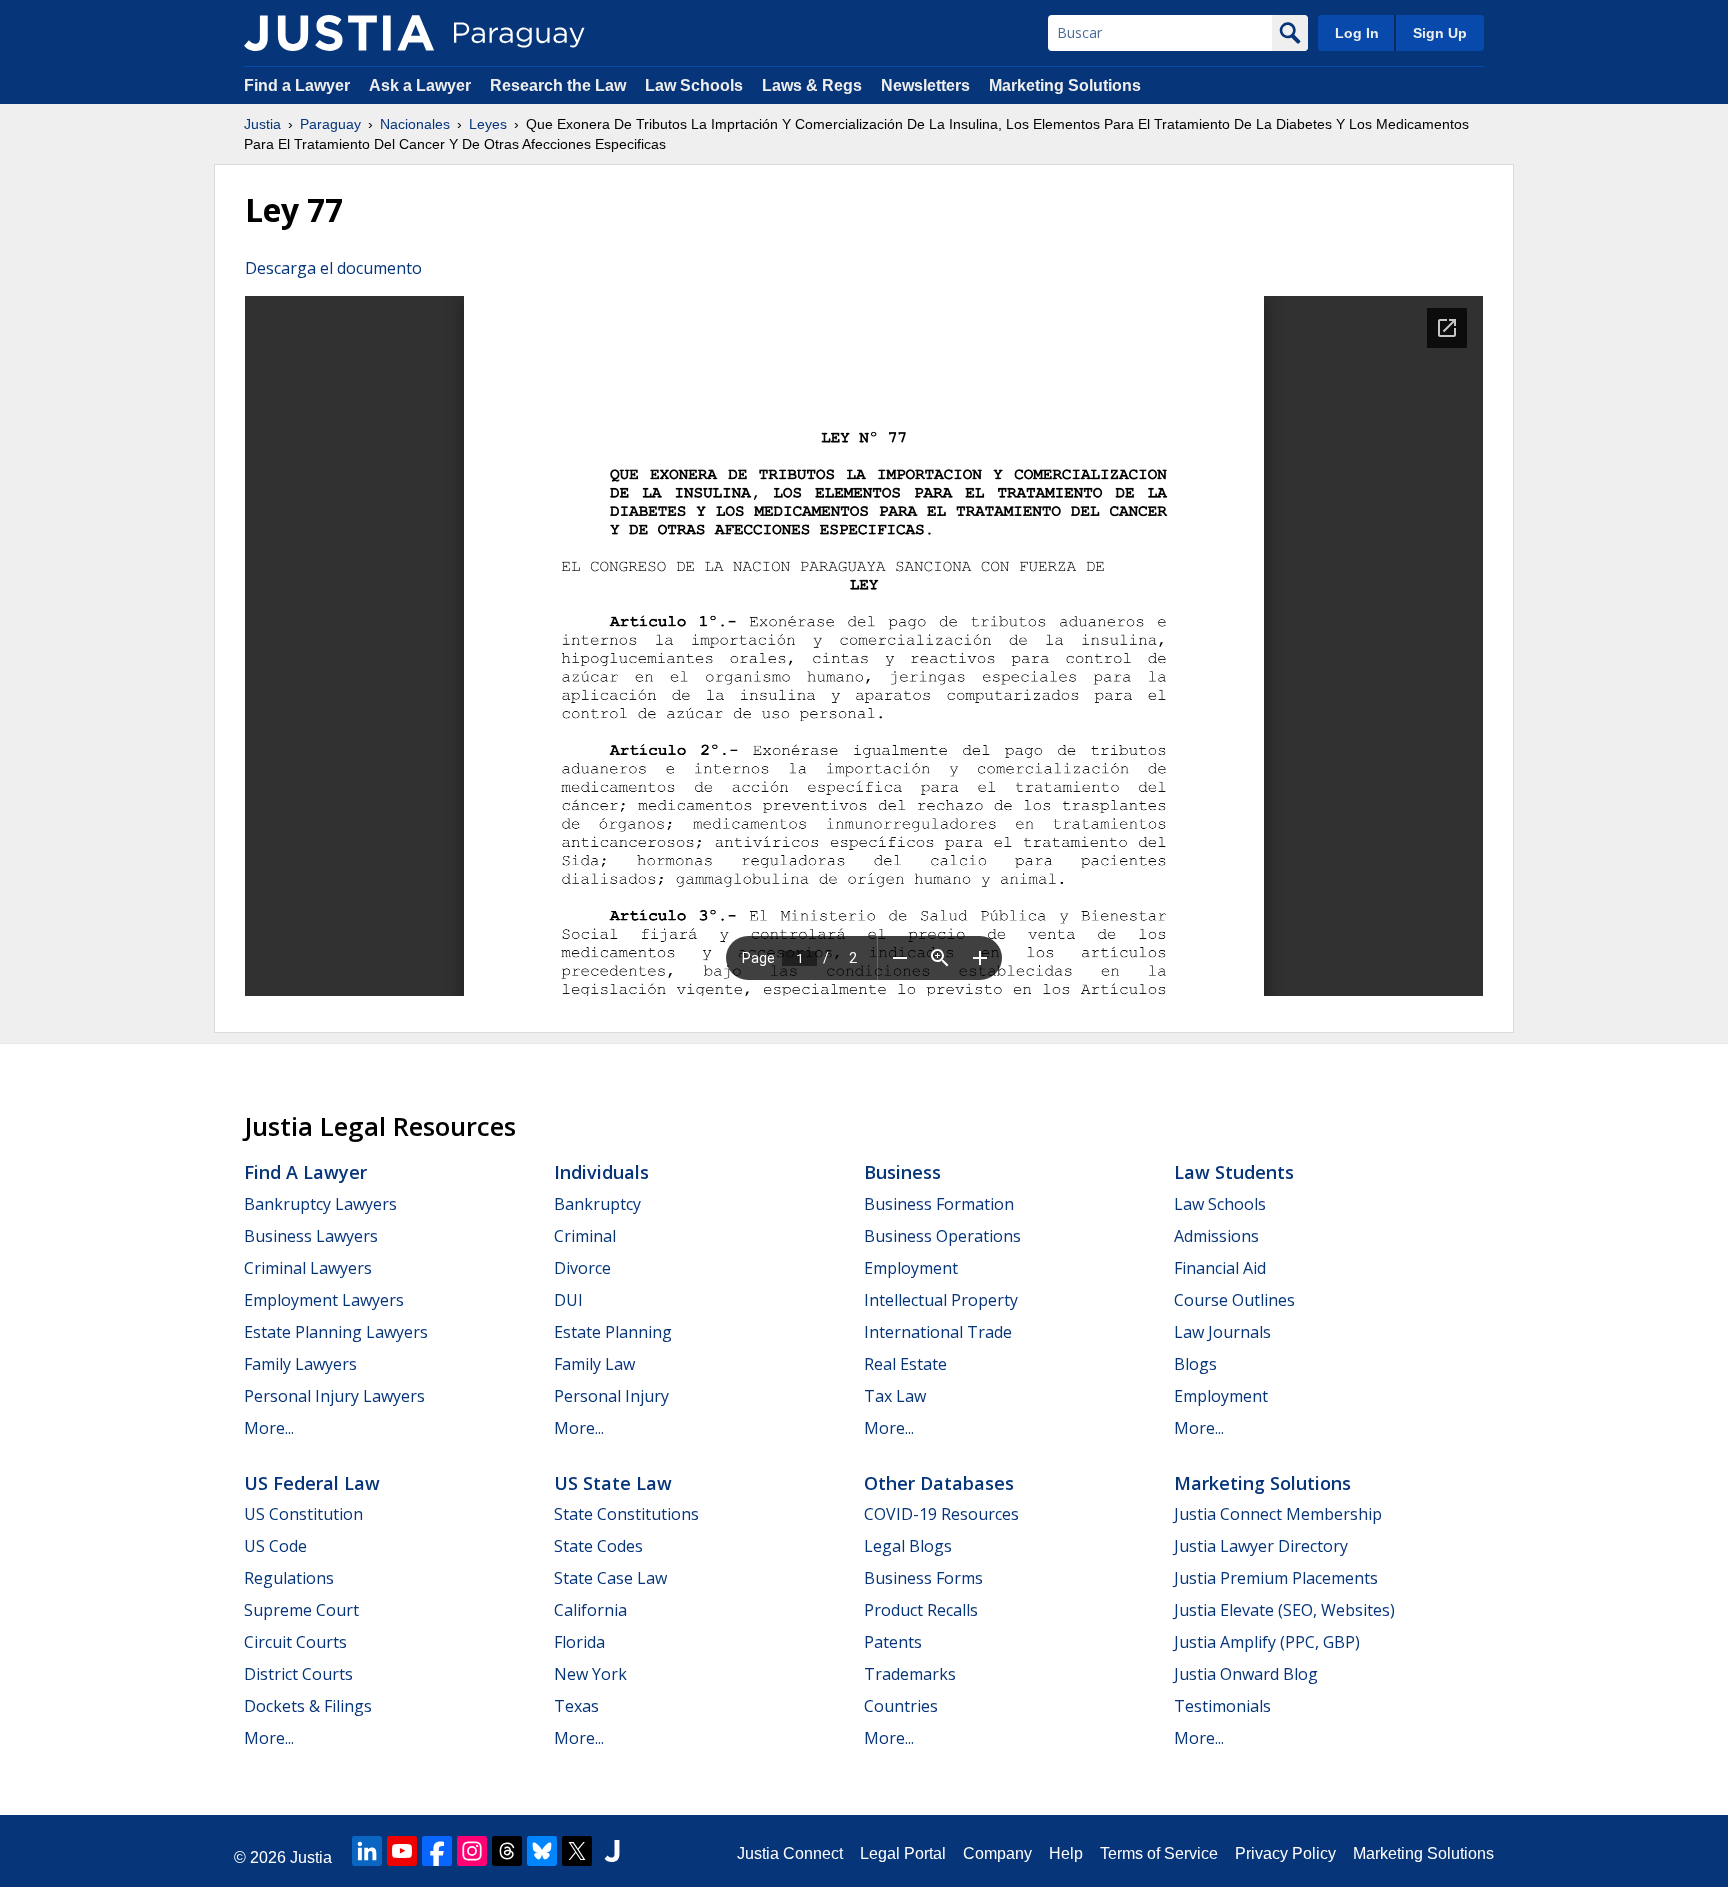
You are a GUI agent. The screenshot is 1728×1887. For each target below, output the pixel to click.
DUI (568, 1300)
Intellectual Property (941, 1300)
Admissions (1216, 1236)
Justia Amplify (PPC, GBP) (1267, 1642)
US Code (275, 1546)
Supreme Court (301, 1610)
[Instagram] (472, 1851)
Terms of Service (1159, 1853)
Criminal (585, 1236)
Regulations (289, 1578)
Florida (579, 1642)
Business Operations (942, 1236)
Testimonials (1222, 1706)
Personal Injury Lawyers (334, 1396)
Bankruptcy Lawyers (320, 1204)
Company (997, 1853)
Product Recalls (921, 1610)
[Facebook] (437, 1851)
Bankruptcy (597, 1204)
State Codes (598, 1546)
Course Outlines (1234, 1300)
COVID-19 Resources (941, 1514)
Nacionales (415, 124)
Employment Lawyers (324, 1300)
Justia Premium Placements (1276, 1578)
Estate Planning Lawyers (336, 1332)
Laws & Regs (812, 85)
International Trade (938, 1332)
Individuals (601, 1172)
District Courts (298, 1674)
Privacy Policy (1285, 1853)
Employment (911, 1268)
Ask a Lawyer (422, 85)
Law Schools (694, 85)
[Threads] (507, 1851)
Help (1066, 1853)
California (590, 1610)
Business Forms (923, 1578)
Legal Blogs (908, 1546)
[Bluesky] (542, 1851)
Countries (901, 1706)
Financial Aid (1220, 1268)
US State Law (613, 1483)
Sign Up (1440, 33)
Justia (262, 124)
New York (590, 1674)
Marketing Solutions (1065, 85)
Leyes (488, 124)
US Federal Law (312, 1483)
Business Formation (939, 1204)
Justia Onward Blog (1246, 1674)
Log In (1357, 33)
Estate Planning (613, 1332)
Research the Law (558, 85)
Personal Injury (611, 1396)
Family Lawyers (300, 1364)
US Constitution (303, 1514)
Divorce (582, 1268)
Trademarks (910, 1674)
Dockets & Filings (308, 1706)
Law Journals (1222, 1332)
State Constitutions (626, 1514)
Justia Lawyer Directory (1261, 1546)
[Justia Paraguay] (339, 33)
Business (902, 1172)
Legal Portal (903, 1853)
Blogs (1195, 1364)
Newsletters (925, 85)
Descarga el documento (333, 268)
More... (269, 1428)
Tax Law (895, 1396)
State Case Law (610, 1578)
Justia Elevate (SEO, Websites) (1284, 1610)
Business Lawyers (311, 1236)
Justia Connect (790, 1853)
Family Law (594, 1364)
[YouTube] (402, 1851)
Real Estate (905, 1364)
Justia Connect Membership (1278, 1514)
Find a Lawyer (297, 85)
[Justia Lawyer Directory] (612, 1851)
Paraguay (330, 124)
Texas (576, 1706)
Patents (893, 1642)
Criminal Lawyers (308, 1268)
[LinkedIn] (367, 1851)
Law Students (1234, 1172)
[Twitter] (577, 1851)
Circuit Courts (295, 1642)
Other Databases (939, 1483)
